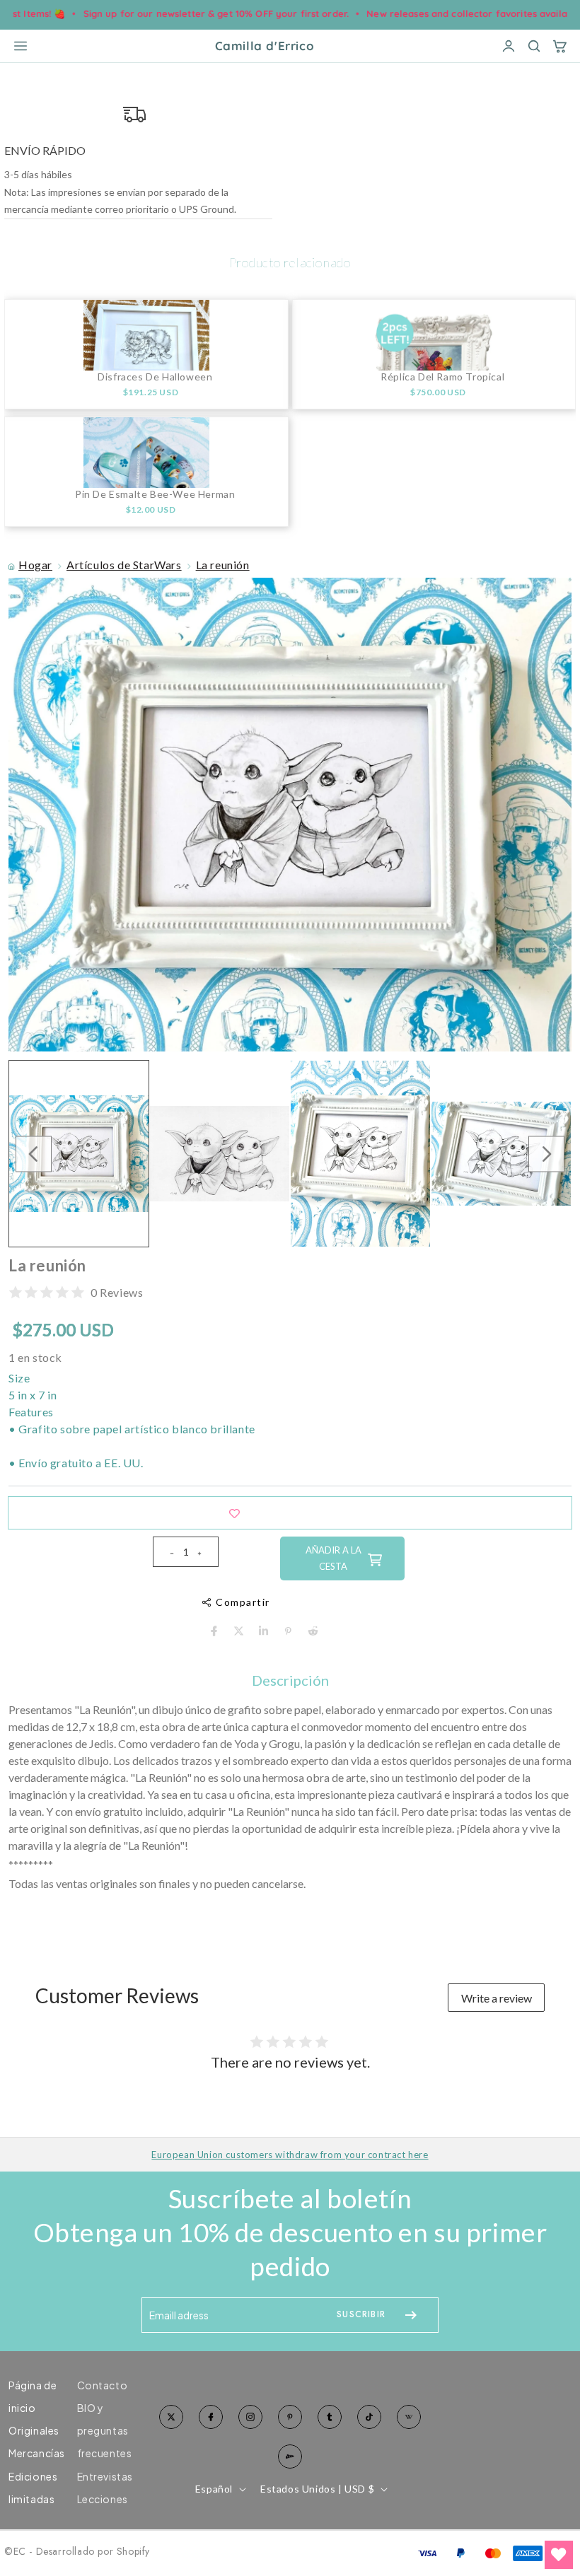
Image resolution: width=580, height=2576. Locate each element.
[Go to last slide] (34, 1154)
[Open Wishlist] (559, 2555)
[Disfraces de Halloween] (146, 335)
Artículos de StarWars (124, 565)
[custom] (250, 2417)
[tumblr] (330, 2417)
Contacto (103, 2385)
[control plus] (205, 1552)
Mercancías (37, 2453)
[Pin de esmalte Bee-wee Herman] (146, 453)
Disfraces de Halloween (155, 377)
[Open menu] (21, 46)
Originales (34, 2430)
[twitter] (239, 1631)
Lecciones (103, 2499)
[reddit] (313, 1631)
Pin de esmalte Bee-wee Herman (155, 494)
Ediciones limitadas (33, 2488)
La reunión (223, 565)
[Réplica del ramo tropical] (434, 335)
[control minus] (166, 1552)
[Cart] (559, 46)
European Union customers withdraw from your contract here (290, 2155)
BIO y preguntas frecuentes (105, 2430)
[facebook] (214, 1631)
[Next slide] (546, 1154)
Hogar (35, 565)
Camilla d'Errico (265, 46)
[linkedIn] (263, 1631)
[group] (79, 1154)
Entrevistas (105, 2476)
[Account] (509, 46)
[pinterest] (288, 1631)
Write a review (497, 1998)
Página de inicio (33, 2396)
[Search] (534, 46)
